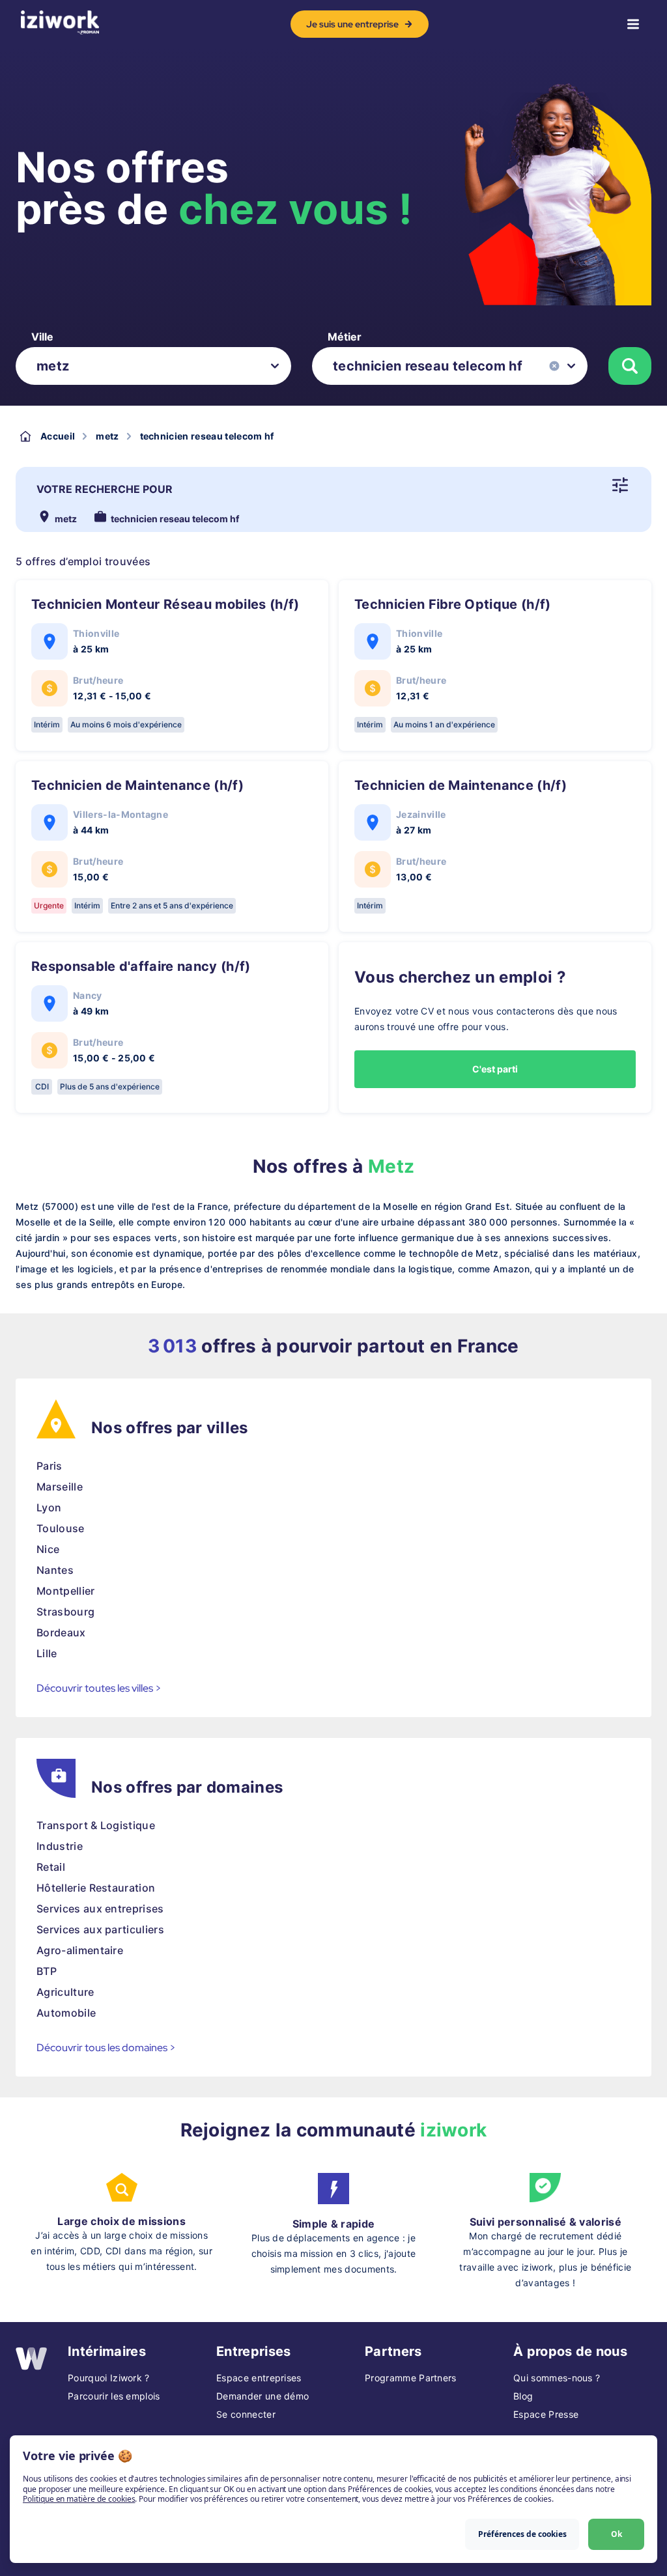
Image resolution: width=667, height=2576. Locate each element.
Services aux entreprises (100, 1909)
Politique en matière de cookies (79, 2499)
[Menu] (633, 24)
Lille (47, 1653)
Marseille (60, 1487)
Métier (345, 337)
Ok (617, 2534)
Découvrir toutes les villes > (99, 1688)
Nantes (55, 1570)
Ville (42, 337)
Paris (50, 1466)
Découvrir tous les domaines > (106, 2048)
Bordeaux (61, 1632)
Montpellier (66, 1591)
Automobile (66, 2013)
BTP (47, 1971)
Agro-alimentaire (80, 1950)
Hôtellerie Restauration (96, 1888)
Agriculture (65, 1992)
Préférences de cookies (522, 2534)
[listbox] (153, 366)
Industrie (60, 1846)
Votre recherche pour (105, 489)
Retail (51, 1867)
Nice (48, 1549)
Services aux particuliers (100, 1929)
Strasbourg (65, 1612)
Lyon (49, 1507)
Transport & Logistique (96, 1825)
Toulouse (61, 1528)
